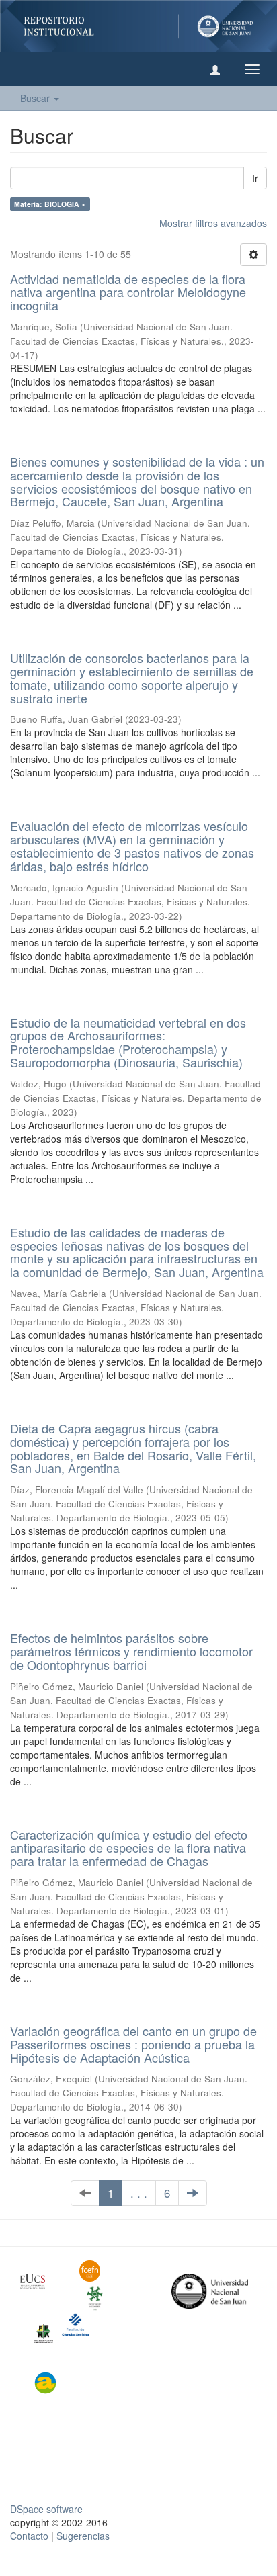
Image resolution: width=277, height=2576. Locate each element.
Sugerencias (83, 2536)
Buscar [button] (36, 98)
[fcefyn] (99, 2271)
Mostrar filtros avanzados (213, 223)
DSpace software (46, 2509)
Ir (255, 178)
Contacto (29, 2536)
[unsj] (40, 2281)
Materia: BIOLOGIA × (50, 204)
